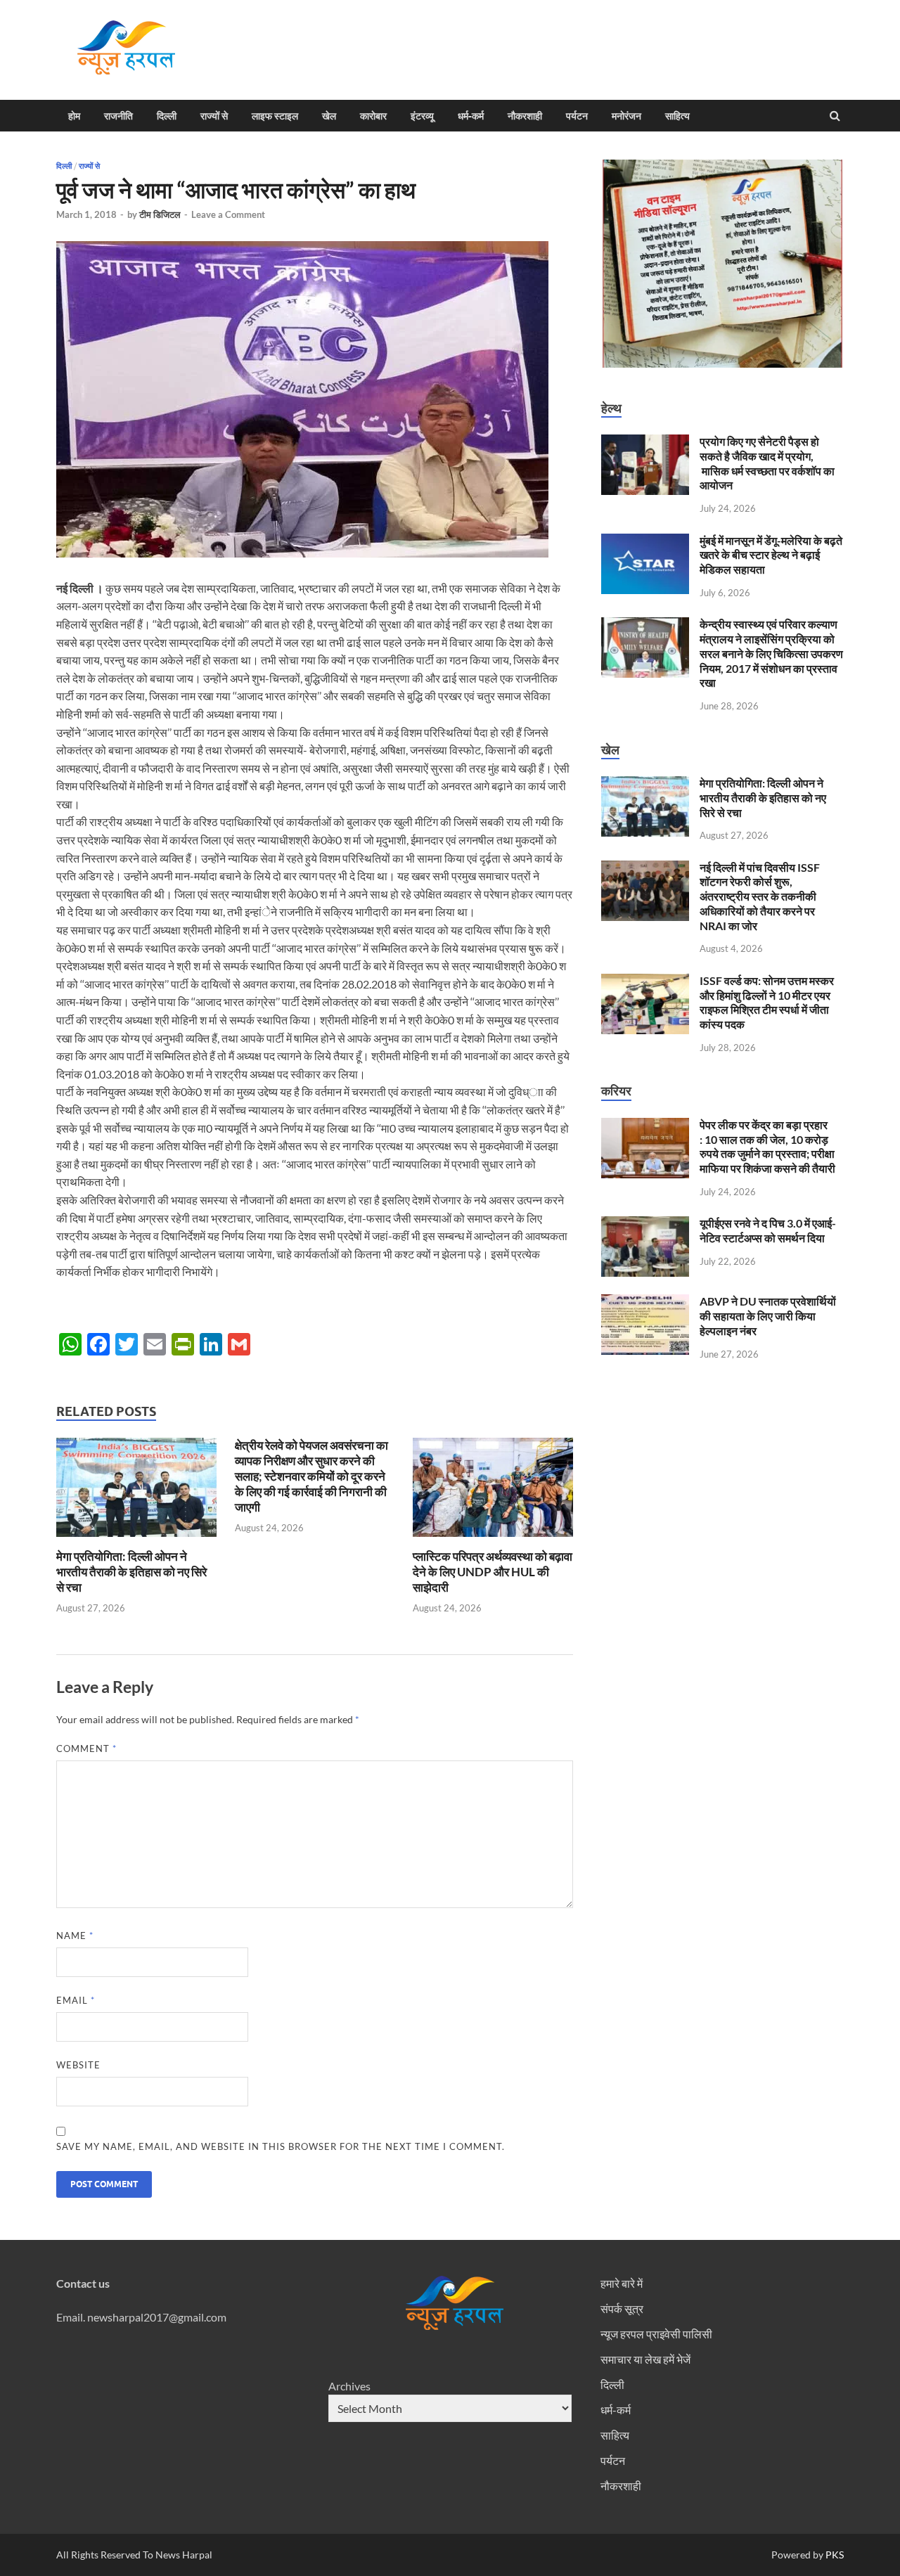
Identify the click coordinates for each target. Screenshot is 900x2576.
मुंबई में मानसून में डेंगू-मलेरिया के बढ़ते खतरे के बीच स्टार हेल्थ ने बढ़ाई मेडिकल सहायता (771, 555)
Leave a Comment (228, 214)
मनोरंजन (626, 116)
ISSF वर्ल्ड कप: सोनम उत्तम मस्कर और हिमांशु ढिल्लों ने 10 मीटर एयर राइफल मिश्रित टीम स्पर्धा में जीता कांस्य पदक (767, 1002)
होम (74, 116)
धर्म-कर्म (471, 116)
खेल (329, 116)
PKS (834, 2555)
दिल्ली (167, 116)
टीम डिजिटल (160, 214)
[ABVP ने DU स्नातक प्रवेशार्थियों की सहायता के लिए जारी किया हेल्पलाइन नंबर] (645, 1302)
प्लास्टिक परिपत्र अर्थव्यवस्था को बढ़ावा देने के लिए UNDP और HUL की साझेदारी (493, 1572)
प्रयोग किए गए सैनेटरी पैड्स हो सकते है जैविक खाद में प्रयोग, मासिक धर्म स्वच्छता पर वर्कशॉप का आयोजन (767, 463)
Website (78, 2065)
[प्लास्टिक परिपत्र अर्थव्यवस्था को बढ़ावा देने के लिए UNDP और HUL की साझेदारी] (493, 1540)
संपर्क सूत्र (622, 2308)
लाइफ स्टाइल (275, 116)
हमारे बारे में (622, 2283)
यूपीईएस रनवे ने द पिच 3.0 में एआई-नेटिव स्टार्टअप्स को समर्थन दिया (768, 1230)
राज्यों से (214, 116)
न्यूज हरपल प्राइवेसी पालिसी (656, 2334)
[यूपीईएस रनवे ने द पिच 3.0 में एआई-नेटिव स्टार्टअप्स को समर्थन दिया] (645, 1224)
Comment (86, 1749)
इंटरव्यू (422, 116)
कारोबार (373, 116)
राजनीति (118, 116)
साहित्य (677, 116)
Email (76, 2000)
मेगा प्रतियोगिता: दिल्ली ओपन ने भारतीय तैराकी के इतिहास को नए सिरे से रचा (131, 1572)
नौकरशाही (525, 116)
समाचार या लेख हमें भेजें (645, 2359)
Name (75, 1936)
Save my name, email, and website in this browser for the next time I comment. (281, 2146)
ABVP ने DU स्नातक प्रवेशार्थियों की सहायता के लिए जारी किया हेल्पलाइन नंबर (768, 1316)
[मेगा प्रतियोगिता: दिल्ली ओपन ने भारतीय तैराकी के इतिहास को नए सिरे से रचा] (136, 1540)
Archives (349, 2386)
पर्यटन (577, 116)
